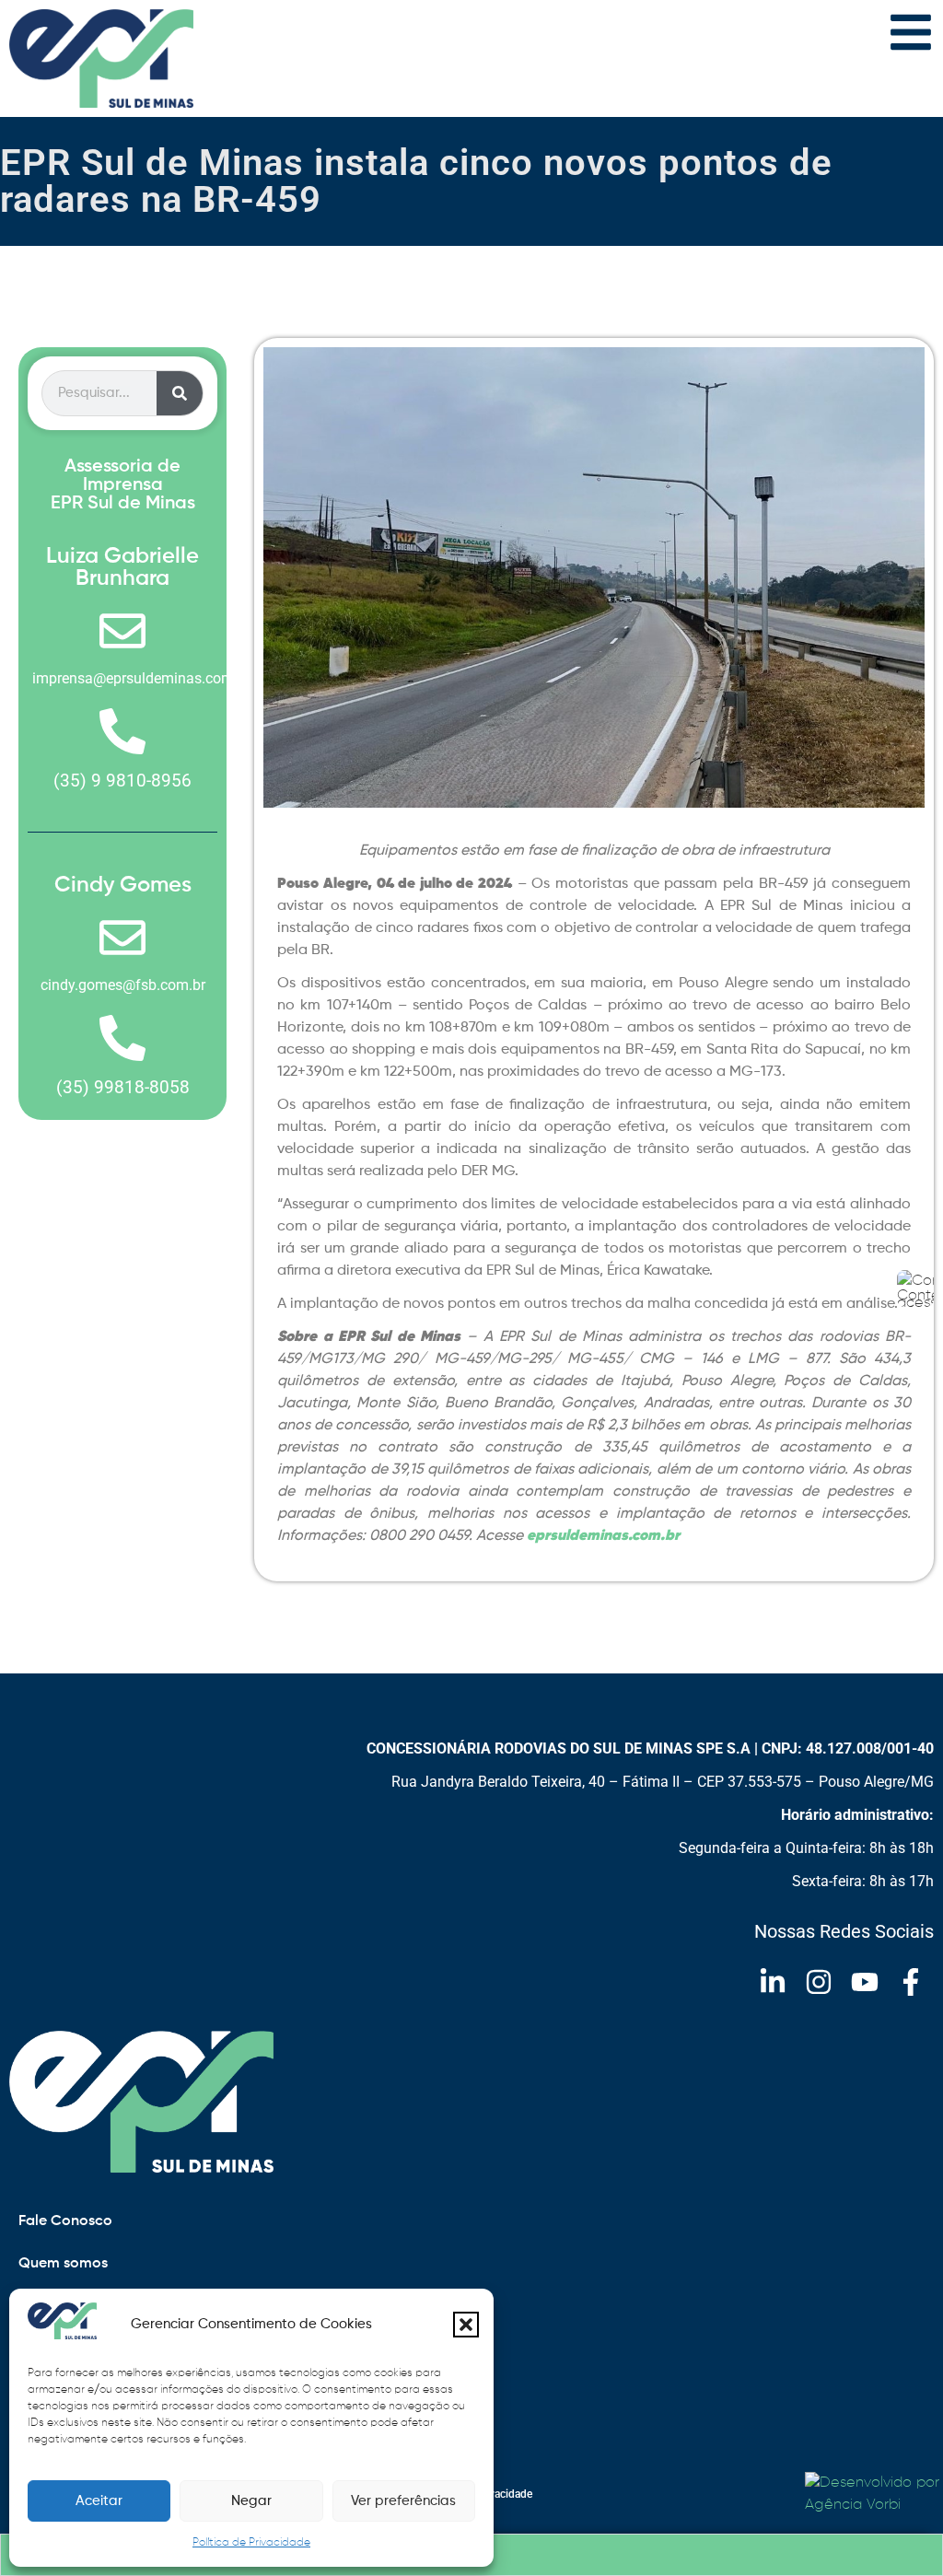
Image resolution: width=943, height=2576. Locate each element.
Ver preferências (403, 2501)
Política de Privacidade (251, 2543)
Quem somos (63, 2264)
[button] (466, 2325)
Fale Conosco (65, 2221)
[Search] (180, 393)
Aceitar (99, 2501)
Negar (251, 2501)
